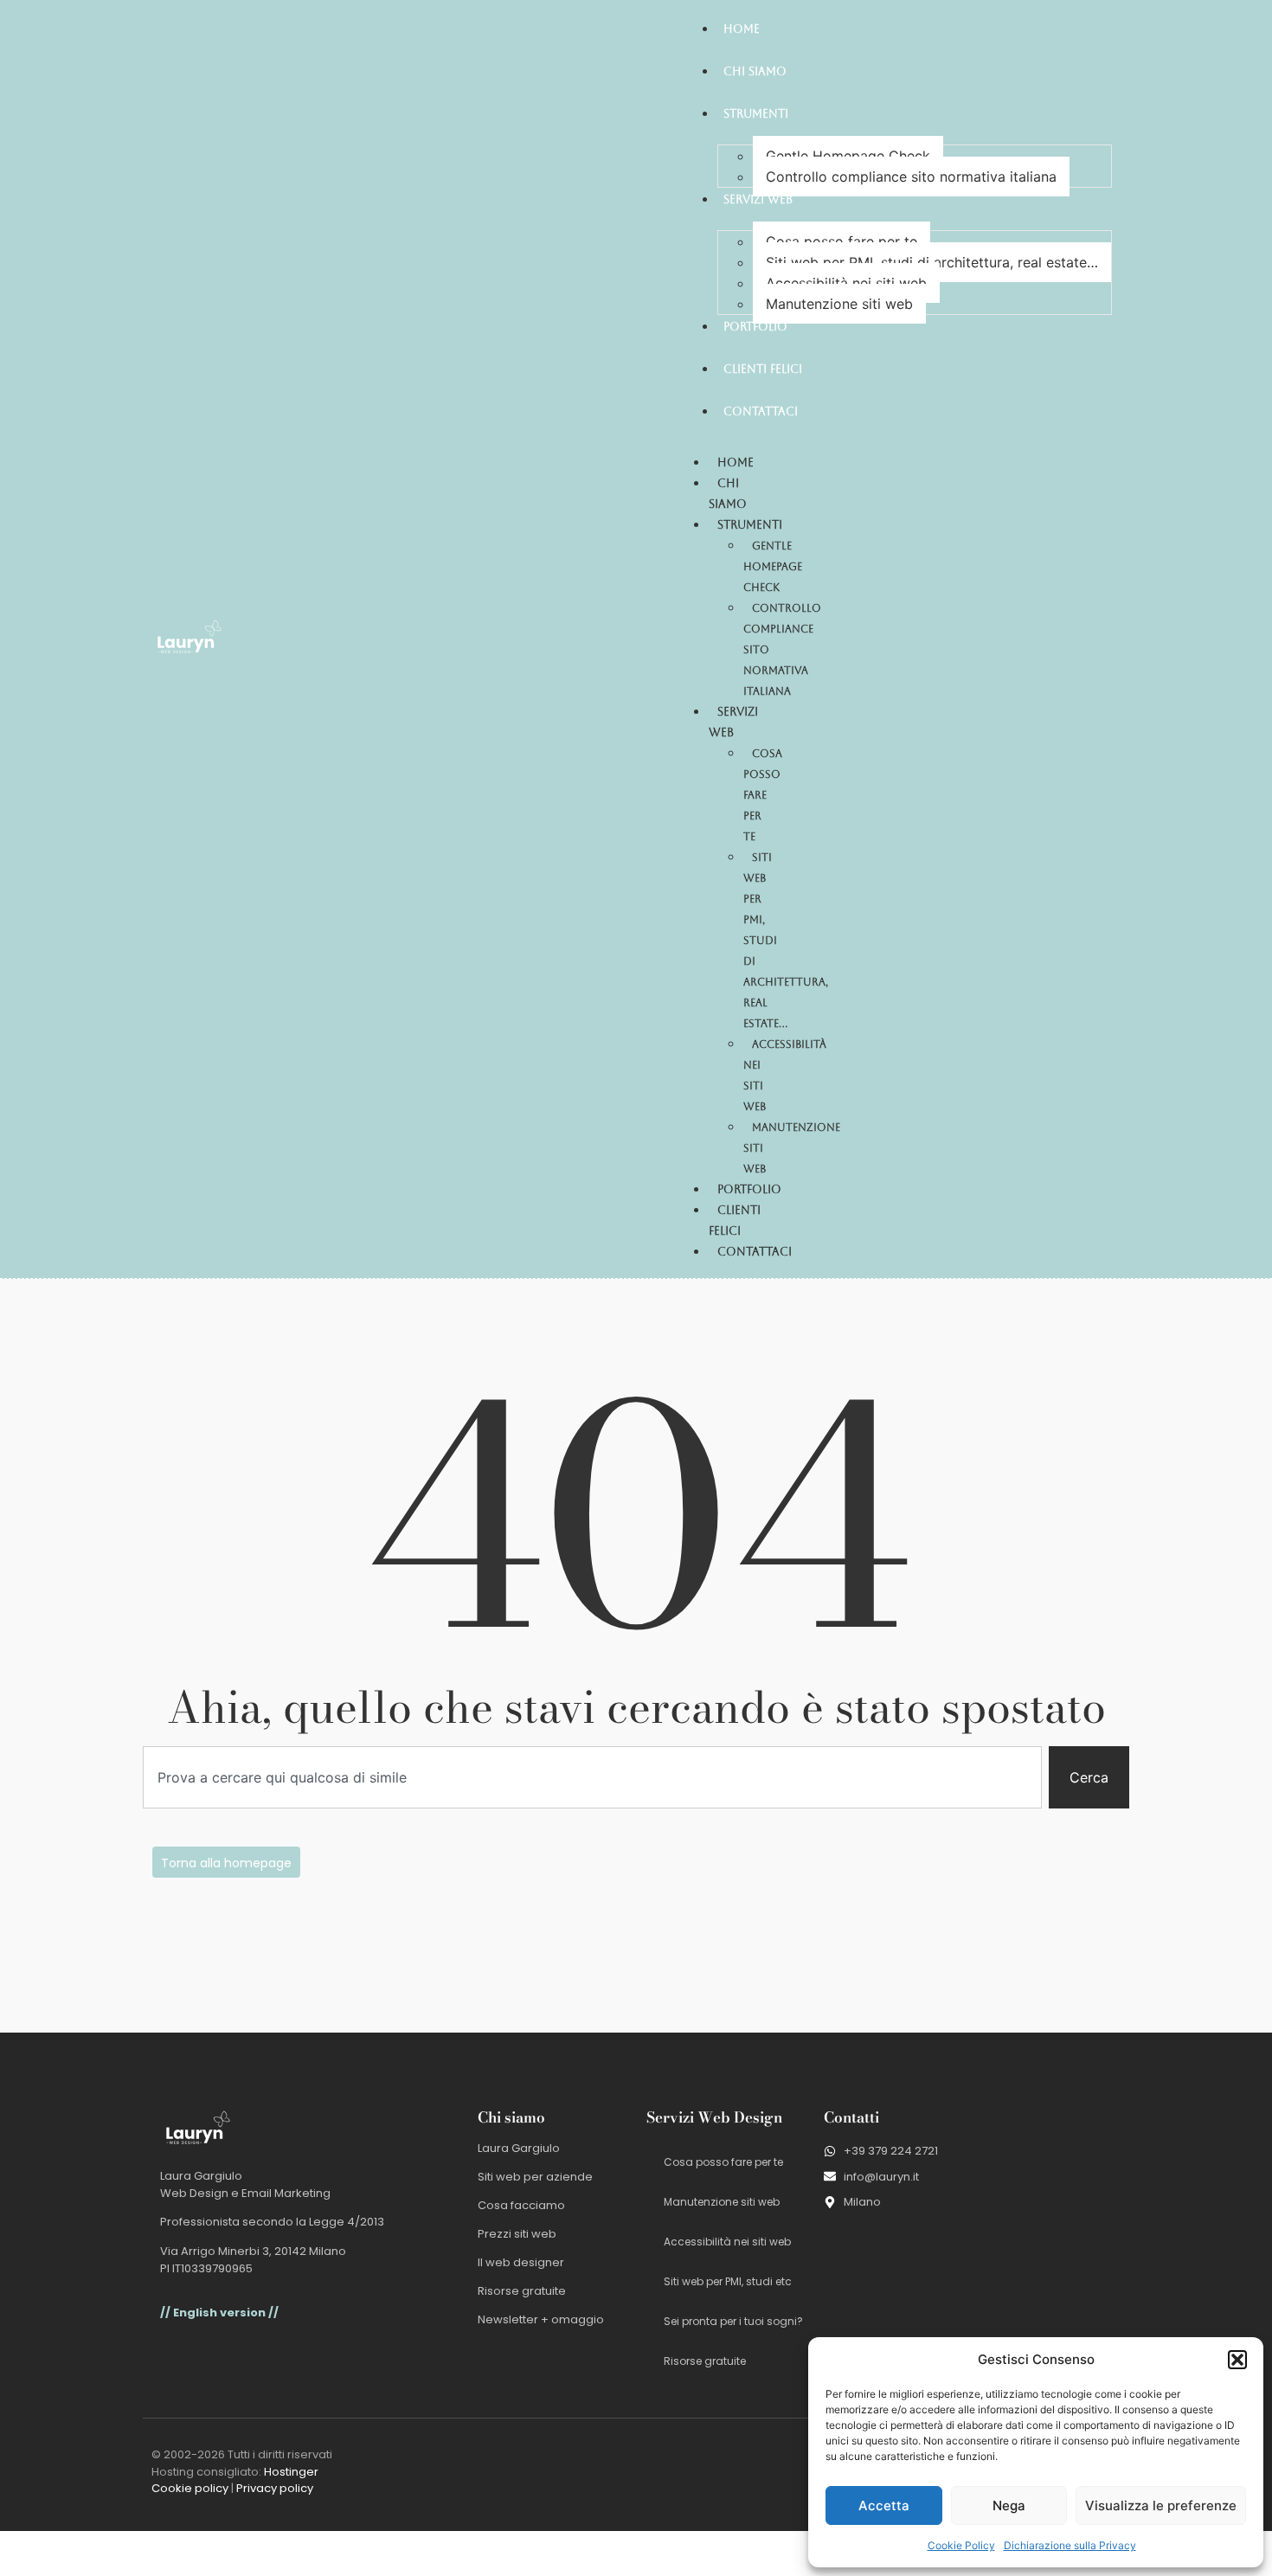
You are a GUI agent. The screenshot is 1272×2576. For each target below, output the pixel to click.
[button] (1237, 2360)
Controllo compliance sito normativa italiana (911, 177)
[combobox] (592, 1777)
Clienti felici (735, 1221)
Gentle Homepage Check (848, 156)
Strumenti (750, 525)
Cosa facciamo (521, 2205)
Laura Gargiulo (519, 2148)
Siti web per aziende (535, 2177)
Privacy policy (275, 2488)
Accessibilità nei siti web (846, 283)
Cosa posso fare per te (842, 241)
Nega (1009, 2505)
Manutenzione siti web (839, 304)
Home (736, 463)
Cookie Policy (961, 2545)
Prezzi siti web (517, 2234)
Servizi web (733, 722)
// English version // (219, 2313)
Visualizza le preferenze (1161, 2505)
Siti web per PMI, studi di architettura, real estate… (932, 262)
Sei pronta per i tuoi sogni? (733, 2321)
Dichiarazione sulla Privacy (1070, 2545)
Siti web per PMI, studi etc (728, 2281)
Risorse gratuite (522, 2291)
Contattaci (755, 1252)
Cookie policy (190, 2488)
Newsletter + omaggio (541, 2319)
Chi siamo (728, 494)
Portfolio (749, 1189)
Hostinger (291, 2472)
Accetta (884, 2505)
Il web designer (521, 2262)
